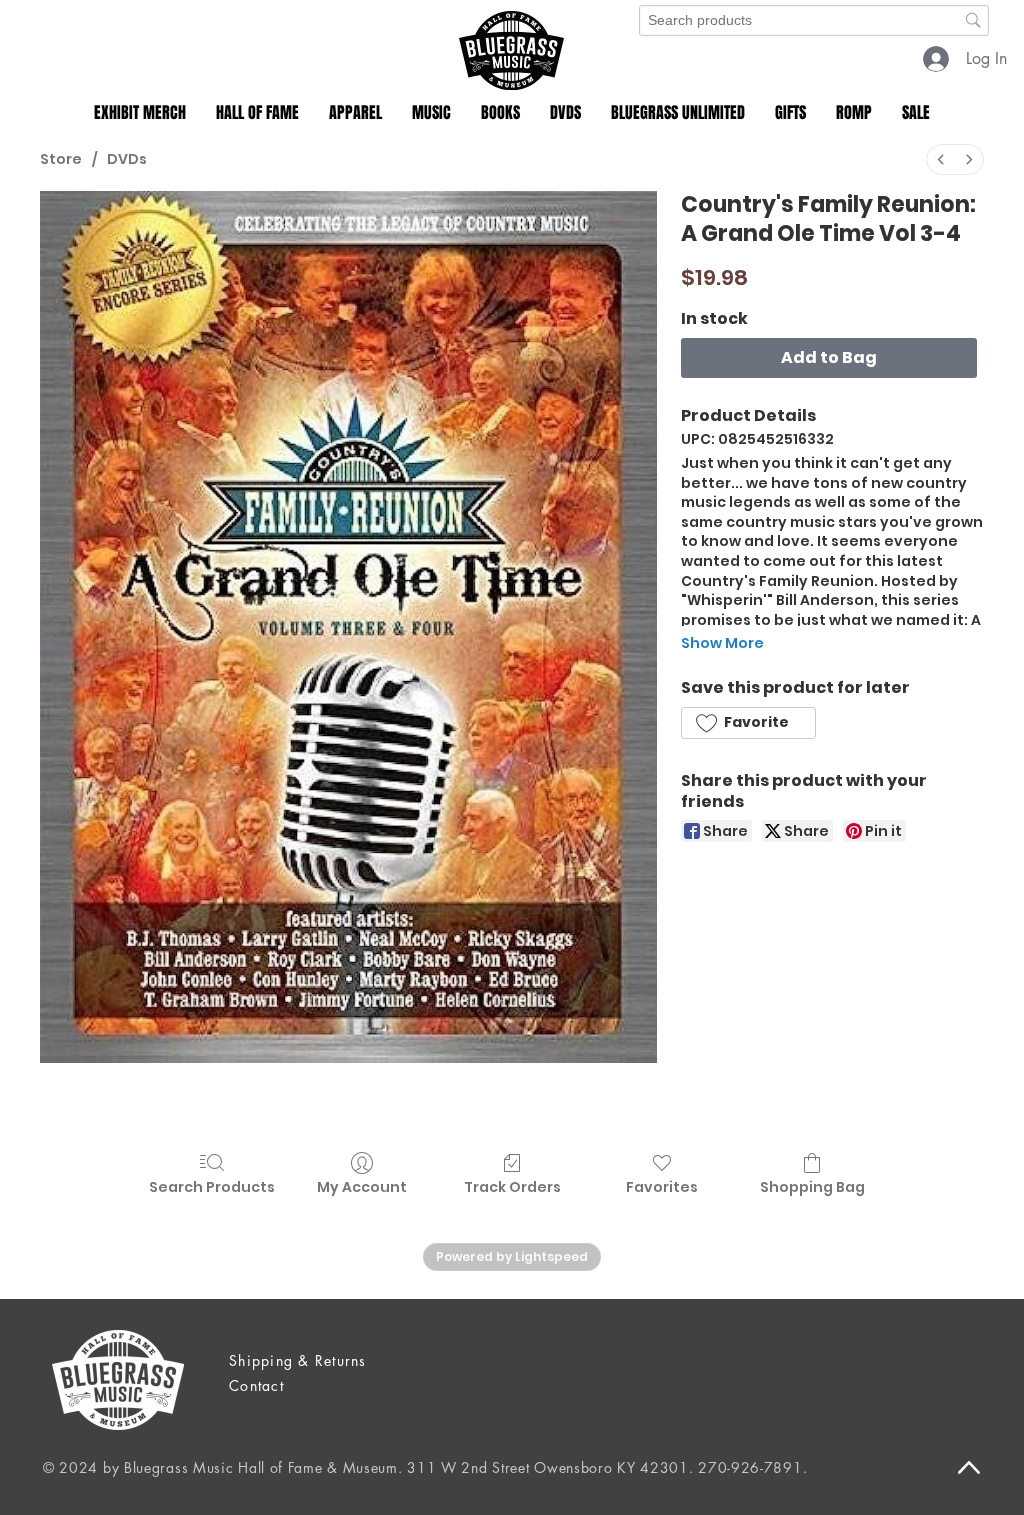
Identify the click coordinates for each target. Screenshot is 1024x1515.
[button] (140, 113)
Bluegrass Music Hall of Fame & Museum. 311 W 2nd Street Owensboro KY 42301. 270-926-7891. (465, 1467)
